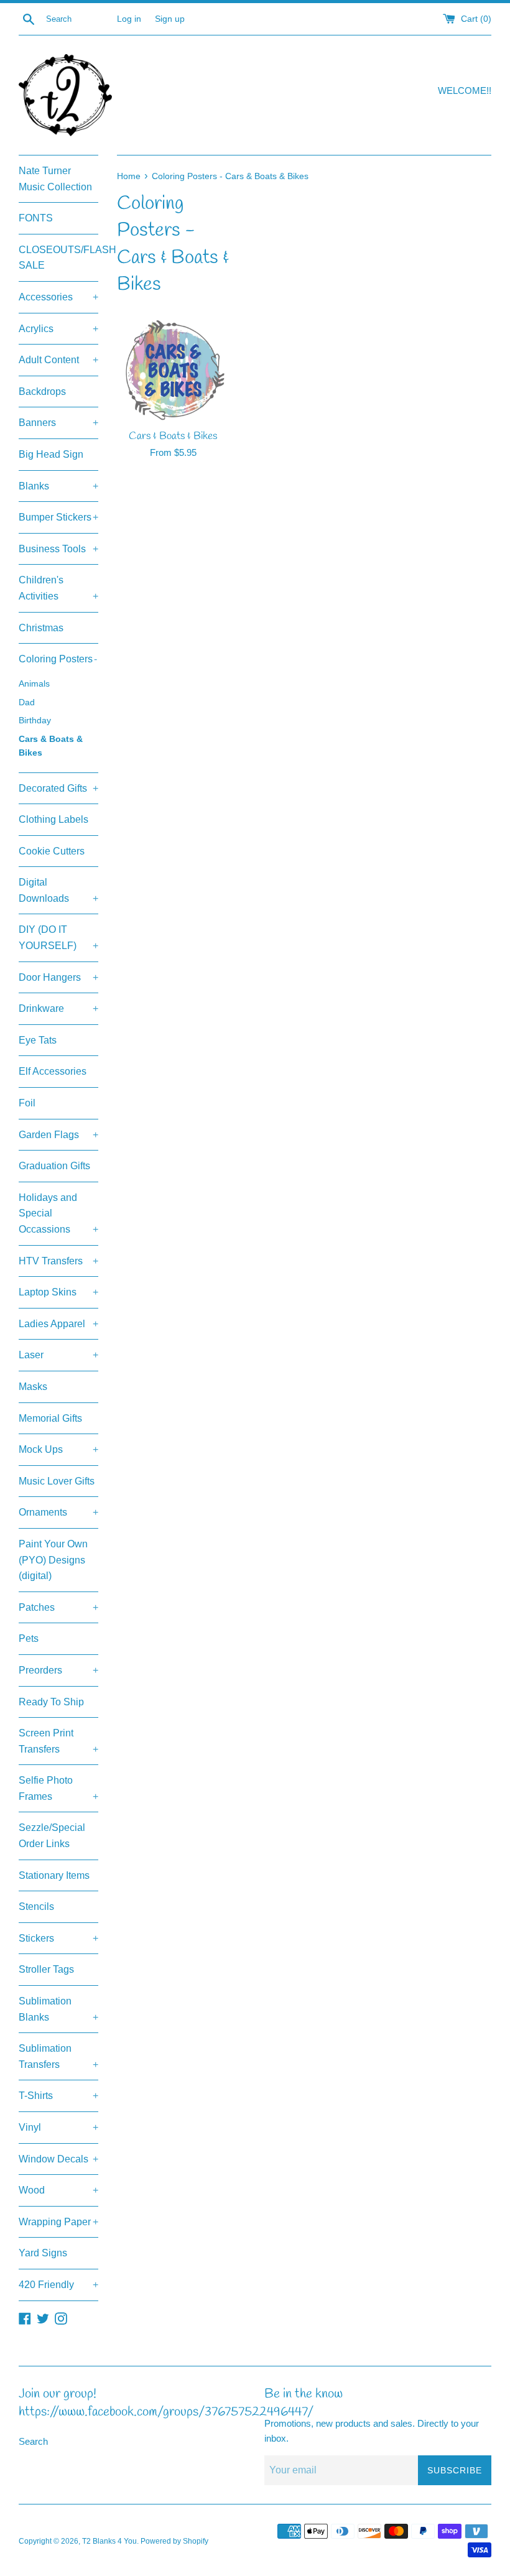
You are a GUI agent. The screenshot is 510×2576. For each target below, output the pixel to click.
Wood (58, 2190)
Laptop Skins (58, 1292)
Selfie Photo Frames (58, 1788)
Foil (27, 1103)
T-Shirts (58, 2096)
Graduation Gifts (54, 1166)
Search (33, 2441)
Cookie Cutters (52, 851)
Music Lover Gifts (57, 1481)
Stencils (36, 1907)
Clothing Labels (53, 819)
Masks (33, 1387)
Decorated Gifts (58, 788)
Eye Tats (38, 1040)
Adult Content (58, 360)
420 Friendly (58, 2285)
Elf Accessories (53, 1071)
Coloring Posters (58, 659)
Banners (58, 423)
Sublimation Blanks (58, 2009)
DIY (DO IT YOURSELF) (58, 938)
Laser (58, 1355)
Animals (34, 684)
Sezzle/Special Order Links (52, 1836)
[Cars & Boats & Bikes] (173, 370)
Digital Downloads (58, 890)
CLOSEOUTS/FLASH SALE (58, 258)
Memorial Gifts (50, 1418)
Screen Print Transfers (58, 1741)
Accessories (58, 297)
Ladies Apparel (58, 1324)
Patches (58, 1607)
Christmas (41, 628)
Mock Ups (58, 1449)
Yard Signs (43, 2253)
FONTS (36, 218)
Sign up (170, 19)
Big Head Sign (51, 454)
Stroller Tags (46, 1969)
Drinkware (58, 1008)
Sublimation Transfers (58, 2056)
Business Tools (58, 549)
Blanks (58, 486)
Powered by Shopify (174, 2541)
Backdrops (42, 391)
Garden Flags (58, 1135)
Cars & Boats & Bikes (51, 746)
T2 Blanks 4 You (109, 2541)
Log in (129, 19)
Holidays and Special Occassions (58, 1213)
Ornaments (58, 1512)
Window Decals (58, 2159)
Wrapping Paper (58, 2222)
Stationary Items (54, 1875)
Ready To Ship (51, 1702)
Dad (27, 702)
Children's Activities (58, 588)
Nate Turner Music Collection (55, 179)
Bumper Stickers (58, 517)
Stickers (58, 1938)
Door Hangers (58, 977)
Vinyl (58, 2127)
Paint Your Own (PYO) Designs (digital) (53, 1560)
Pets (29, 1638)
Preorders (58, 1670)
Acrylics (58, 329)
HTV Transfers (58, 1261)
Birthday (35, 720)
